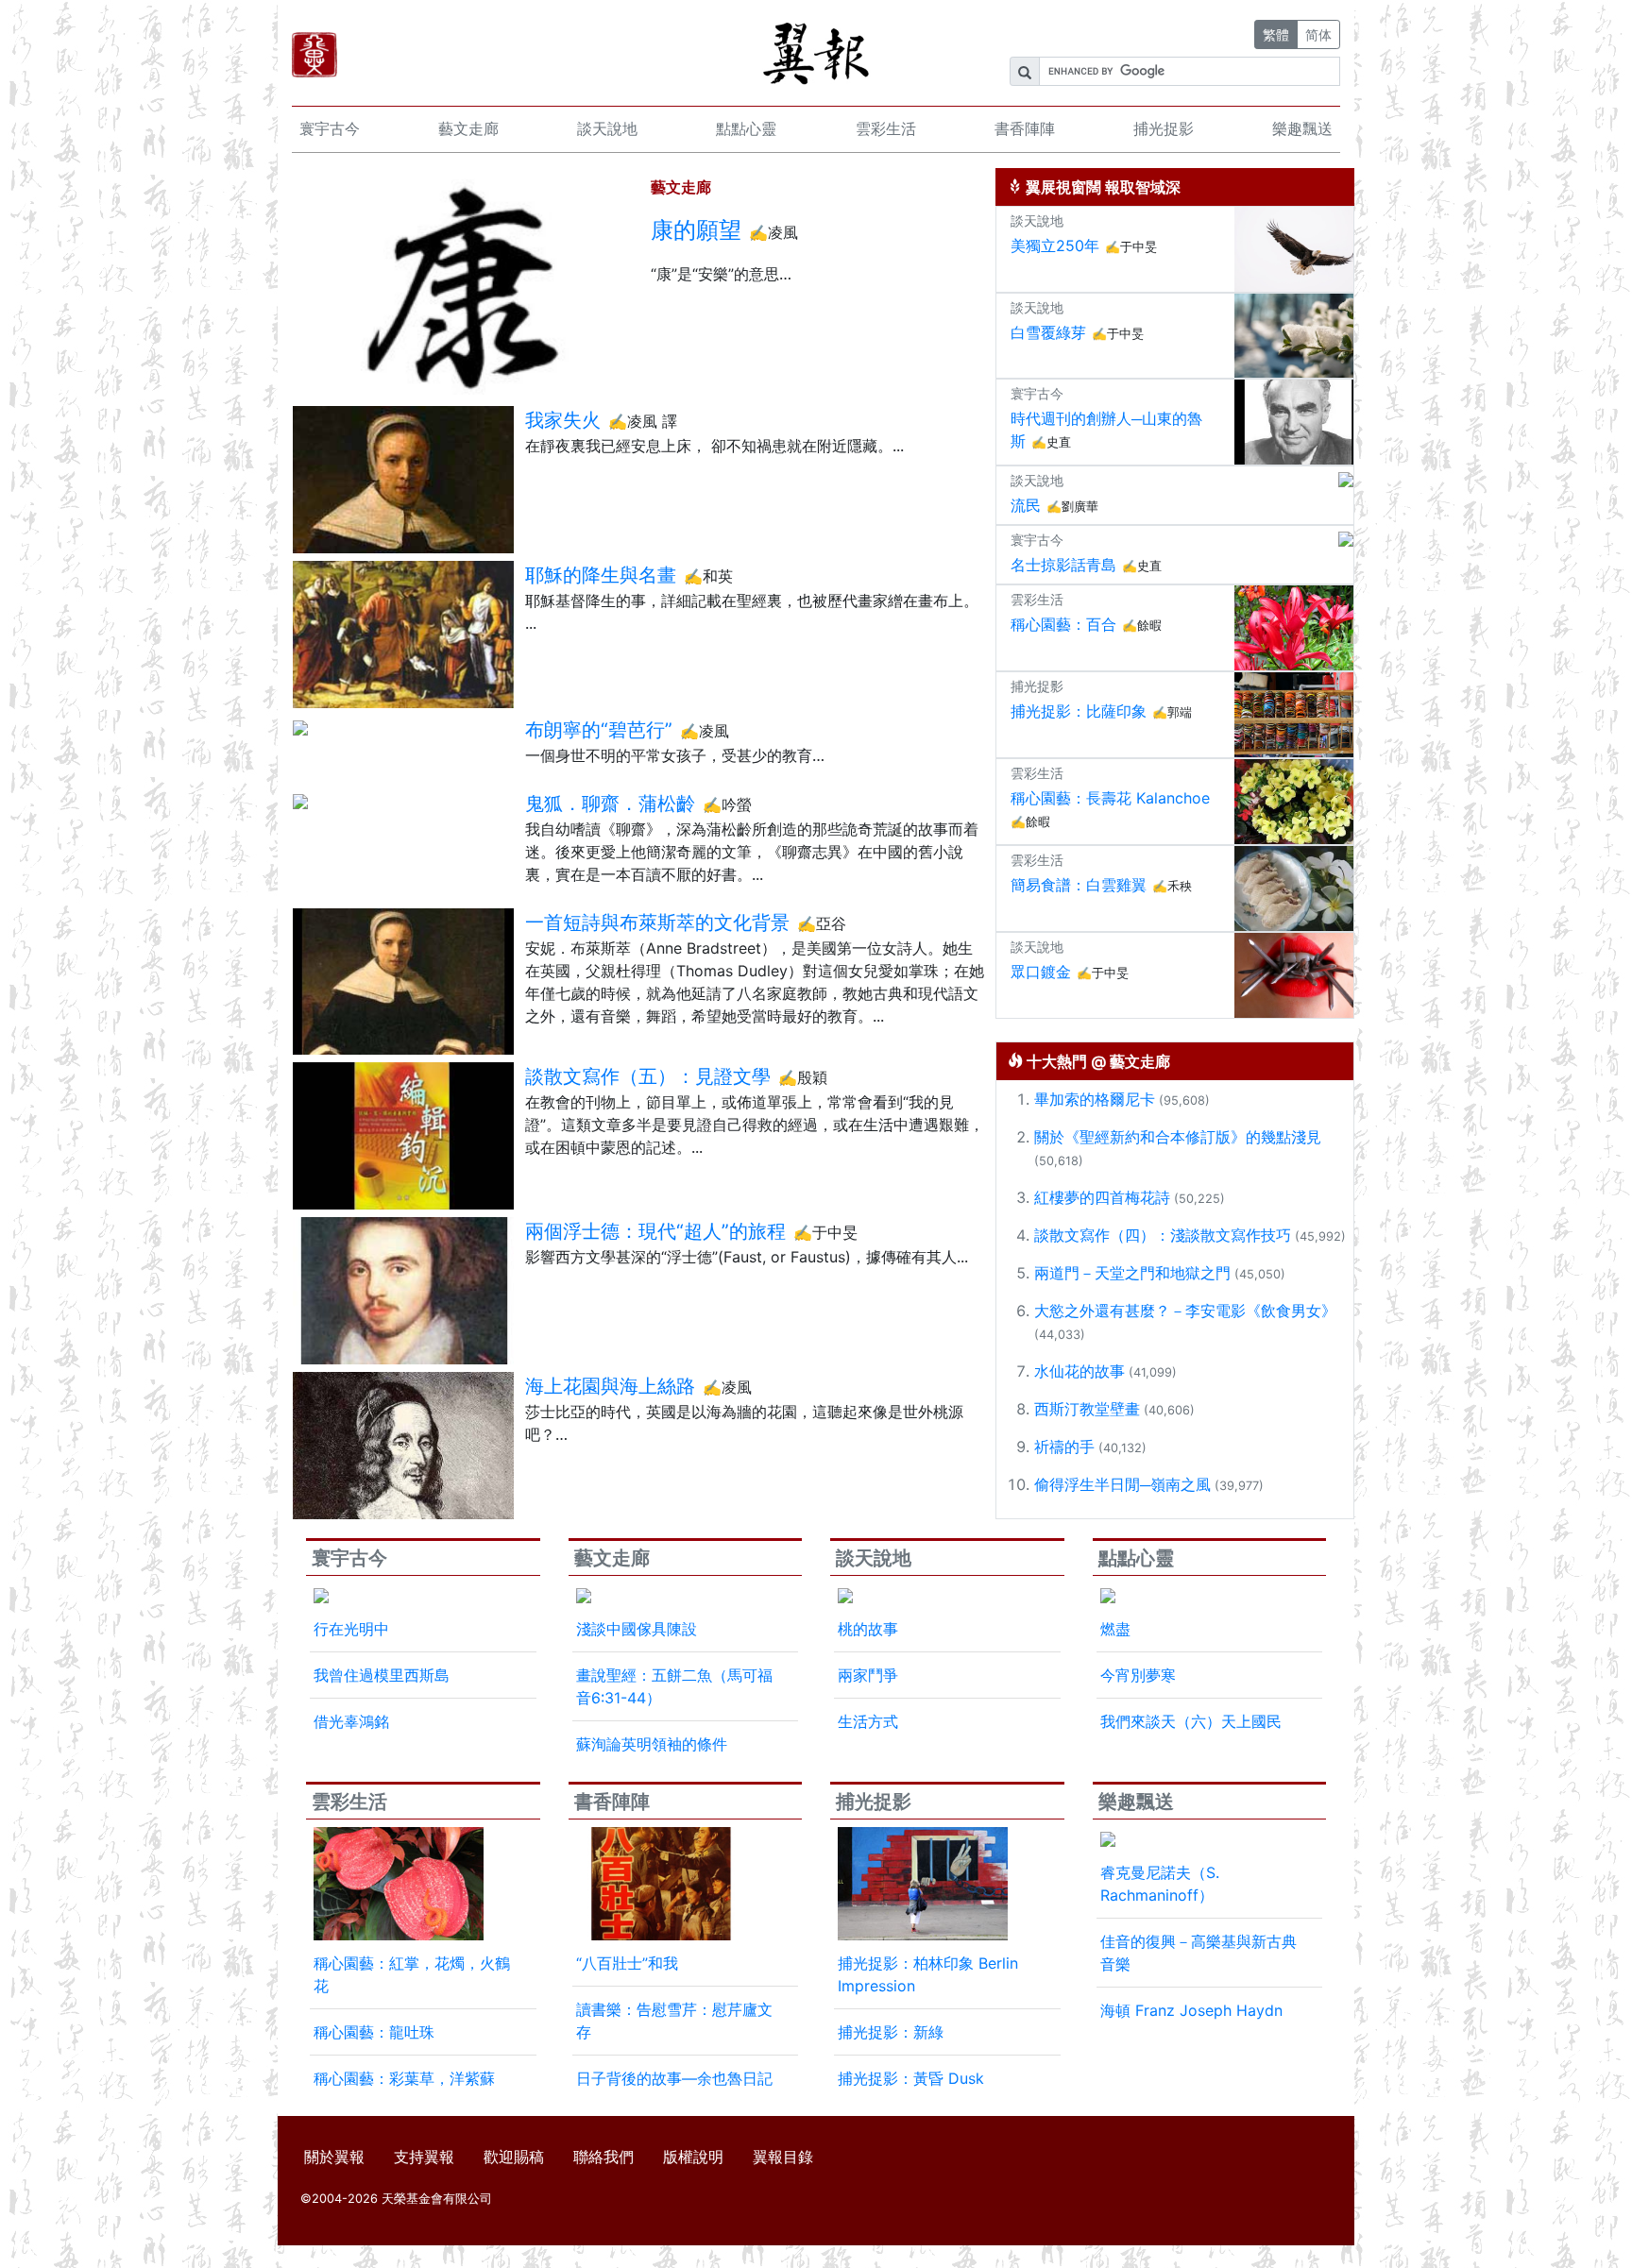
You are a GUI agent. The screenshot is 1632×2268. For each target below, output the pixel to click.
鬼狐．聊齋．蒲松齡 (610, 804)
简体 (1318, 34)
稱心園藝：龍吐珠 (374, 2032)
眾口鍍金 (1041, 972)
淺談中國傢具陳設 (637, 1629)
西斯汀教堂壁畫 (1087, 1409)
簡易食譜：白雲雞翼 (1079, 885)
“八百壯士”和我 (627, 1963)
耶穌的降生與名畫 (601, 575)
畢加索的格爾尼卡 (1095, 1099)
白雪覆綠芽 (1048, 332)
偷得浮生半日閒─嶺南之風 (1122, 1484)
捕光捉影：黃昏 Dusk (911, 2078)
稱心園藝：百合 (1063, 624)
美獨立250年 (1055, 245)
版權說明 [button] (693, 2157)
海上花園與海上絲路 (610, 1386)
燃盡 (1115, 1629)
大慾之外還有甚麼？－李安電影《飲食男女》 (1185, 1311)
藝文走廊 (468, 128)
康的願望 (696, 230)
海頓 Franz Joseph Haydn (1191, 2010)
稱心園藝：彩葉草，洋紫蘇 (404, 2078)
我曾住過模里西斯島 (382, 1675)
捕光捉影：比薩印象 (1079, 711)
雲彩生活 (886, 128)
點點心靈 (746, 128)
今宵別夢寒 (1138, 1675)
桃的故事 (868, 1629)
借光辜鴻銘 (351, 1721)
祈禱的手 (1064, 1447)
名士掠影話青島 (1063, 565)
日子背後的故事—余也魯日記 (674, 2078)
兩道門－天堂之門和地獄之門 (1132, 1273)
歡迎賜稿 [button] (514, 2157)
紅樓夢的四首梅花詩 (1102, 1197)
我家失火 (563, 420)
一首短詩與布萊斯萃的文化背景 (657, 922)
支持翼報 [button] (424, 2157)
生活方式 (868, 1721)
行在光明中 (351, 1629)
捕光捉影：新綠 (891, 2032)
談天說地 (607, 128)
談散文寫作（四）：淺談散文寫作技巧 (1163, 1235)
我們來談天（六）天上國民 (1191, 1721)
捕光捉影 (1164, 128)
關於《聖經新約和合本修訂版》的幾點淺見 (1178, 1137)
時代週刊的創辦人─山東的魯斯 (1106, 430)
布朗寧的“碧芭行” (599, 730)
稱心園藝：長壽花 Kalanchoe (1110, 798)
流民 (1026, 505)
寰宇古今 (330, 128)
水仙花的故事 (1079, 1371)
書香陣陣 (1025, 128)
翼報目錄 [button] (783, 2157)
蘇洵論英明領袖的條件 (652, 1744)
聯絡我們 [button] (603, 2157)
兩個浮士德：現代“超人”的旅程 (655, 1231)
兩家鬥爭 (868, 1675)
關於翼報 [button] (334, 2157)
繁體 (1276, 34)
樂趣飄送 (1302, 128)
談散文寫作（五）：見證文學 (648, 1076)
